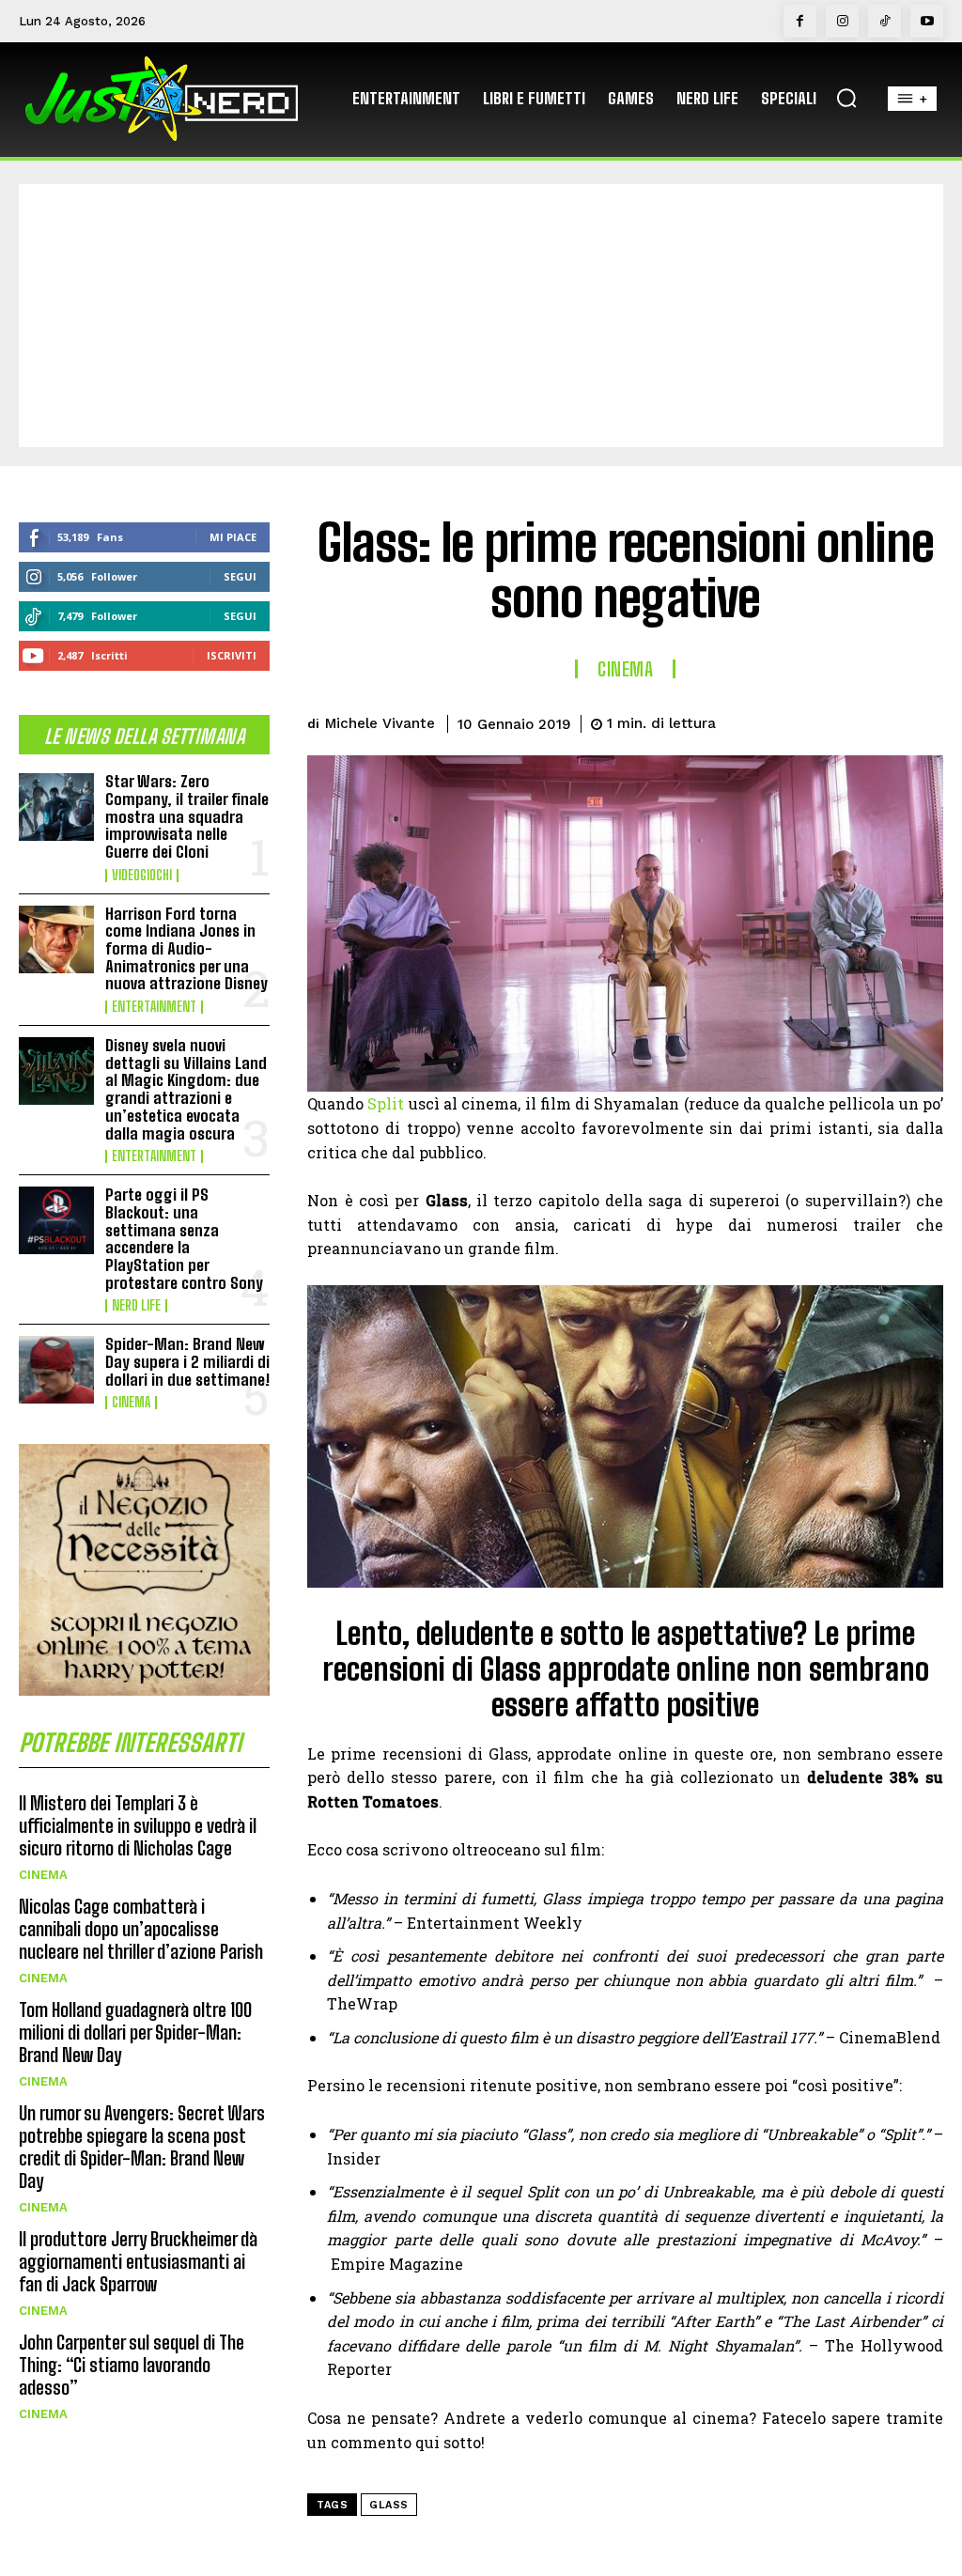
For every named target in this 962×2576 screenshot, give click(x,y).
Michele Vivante (380, 723)
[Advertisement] (481, 316)
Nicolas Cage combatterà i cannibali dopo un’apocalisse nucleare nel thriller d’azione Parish (141, 1929)
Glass (389, 2505)
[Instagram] (842, 21)
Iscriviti (232, 655)
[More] (923, 721)
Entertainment (154, 1007)
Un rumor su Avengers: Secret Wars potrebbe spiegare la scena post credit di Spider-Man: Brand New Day (142, 2147)
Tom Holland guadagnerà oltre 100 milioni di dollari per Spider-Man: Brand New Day (135, 2032)
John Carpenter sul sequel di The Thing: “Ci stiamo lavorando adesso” (132, 2365)
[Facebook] (800, 21)
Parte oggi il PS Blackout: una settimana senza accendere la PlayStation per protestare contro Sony (184, 1238)
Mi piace (233, 537)
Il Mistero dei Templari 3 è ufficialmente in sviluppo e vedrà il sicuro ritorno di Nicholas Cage (138, 1825)
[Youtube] (927, 21)
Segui (240, 576)
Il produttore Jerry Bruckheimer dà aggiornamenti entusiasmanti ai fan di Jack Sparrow (138, 2261)
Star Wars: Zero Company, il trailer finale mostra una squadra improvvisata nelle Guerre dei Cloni (187, 816)
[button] (846, 98)
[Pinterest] (836, 721)
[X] (793, 721)
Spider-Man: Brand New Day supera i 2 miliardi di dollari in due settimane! (187, 1361)
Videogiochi (142, 876)
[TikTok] (884, 21)
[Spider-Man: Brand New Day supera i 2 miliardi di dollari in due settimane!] (56, 1370)
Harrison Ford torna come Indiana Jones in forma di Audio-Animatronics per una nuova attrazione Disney (186, 949)
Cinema (131, 1403)
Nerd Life (136, 1306)
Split (386, 1103)
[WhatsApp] (879, 721)
